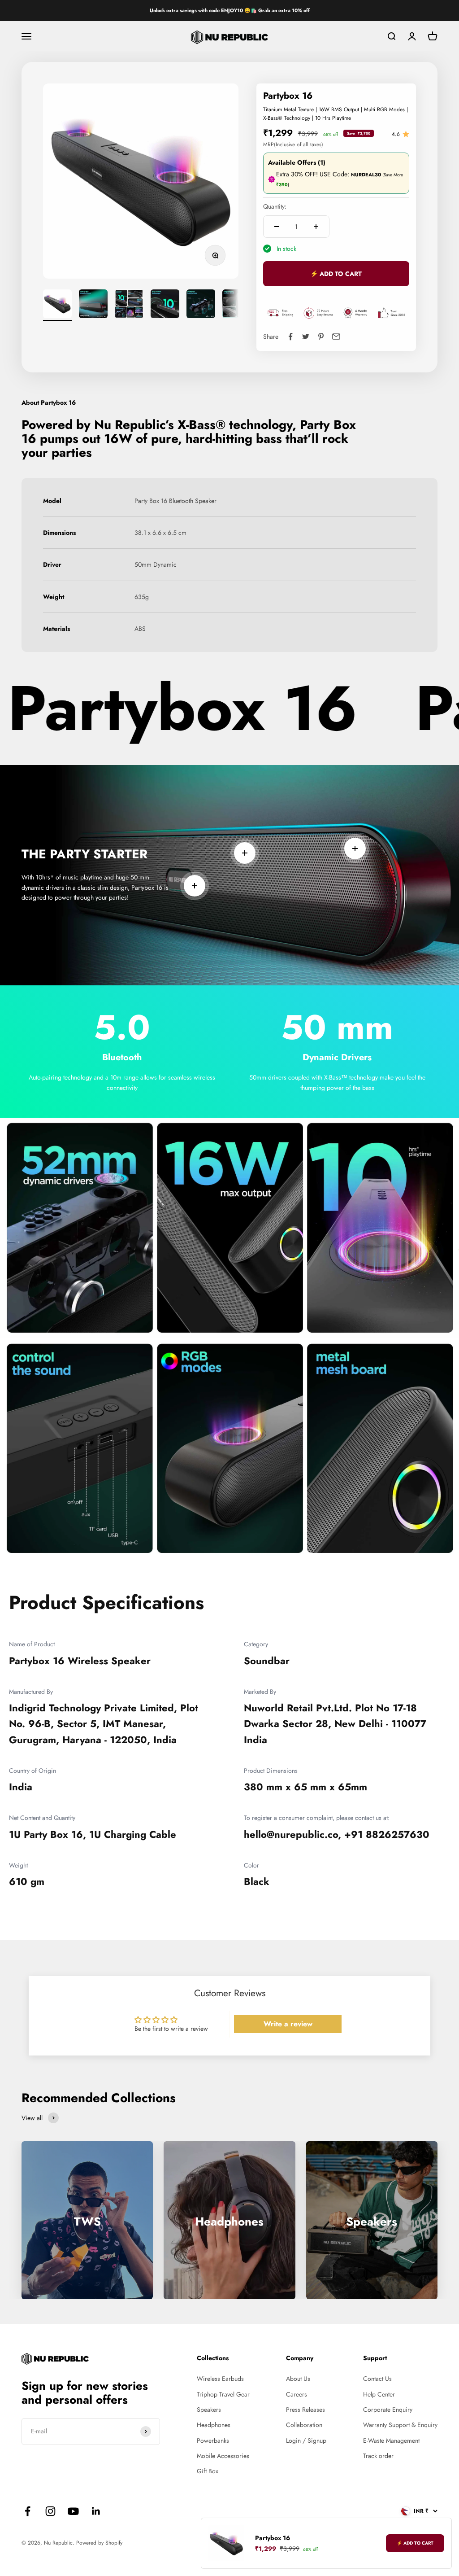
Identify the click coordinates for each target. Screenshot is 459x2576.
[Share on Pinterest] (321, 337)
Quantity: (275, 206)
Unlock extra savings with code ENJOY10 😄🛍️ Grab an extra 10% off (230, 10)
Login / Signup (306, 2440)
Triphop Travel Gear (223, 2394)
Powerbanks (213, 2440)
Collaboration (304, 2425)
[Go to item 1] (57, 305)
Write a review (288, 2024)
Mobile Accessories (223, 2456)
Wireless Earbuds (220, 2379)
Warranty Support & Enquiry (400, 2425)
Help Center (379, 2394)
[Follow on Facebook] (28, 2511)
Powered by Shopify (99, 2543)
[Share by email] (336, 337)
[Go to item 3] (129, 305)
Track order (378, 2456)
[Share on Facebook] (290, 337)
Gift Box (208, 2471)
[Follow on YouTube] (73, 2511)
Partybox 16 (273, 2538)
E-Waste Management (391, 2440)
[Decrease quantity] (277, 227)
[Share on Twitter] (306, 337)
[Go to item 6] (237, 305)
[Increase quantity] (316, 227)
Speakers (209, 2410)
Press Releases (305, 2410)
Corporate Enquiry (388, 2410)
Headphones (214, 2425)
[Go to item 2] (93, 305)
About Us (298, 2379)
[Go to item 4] (165, 305)
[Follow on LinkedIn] (96, 2511)
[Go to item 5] (201, 305)
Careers (297, 2394)
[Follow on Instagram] (50, 2511)
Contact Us (377, 2379)
